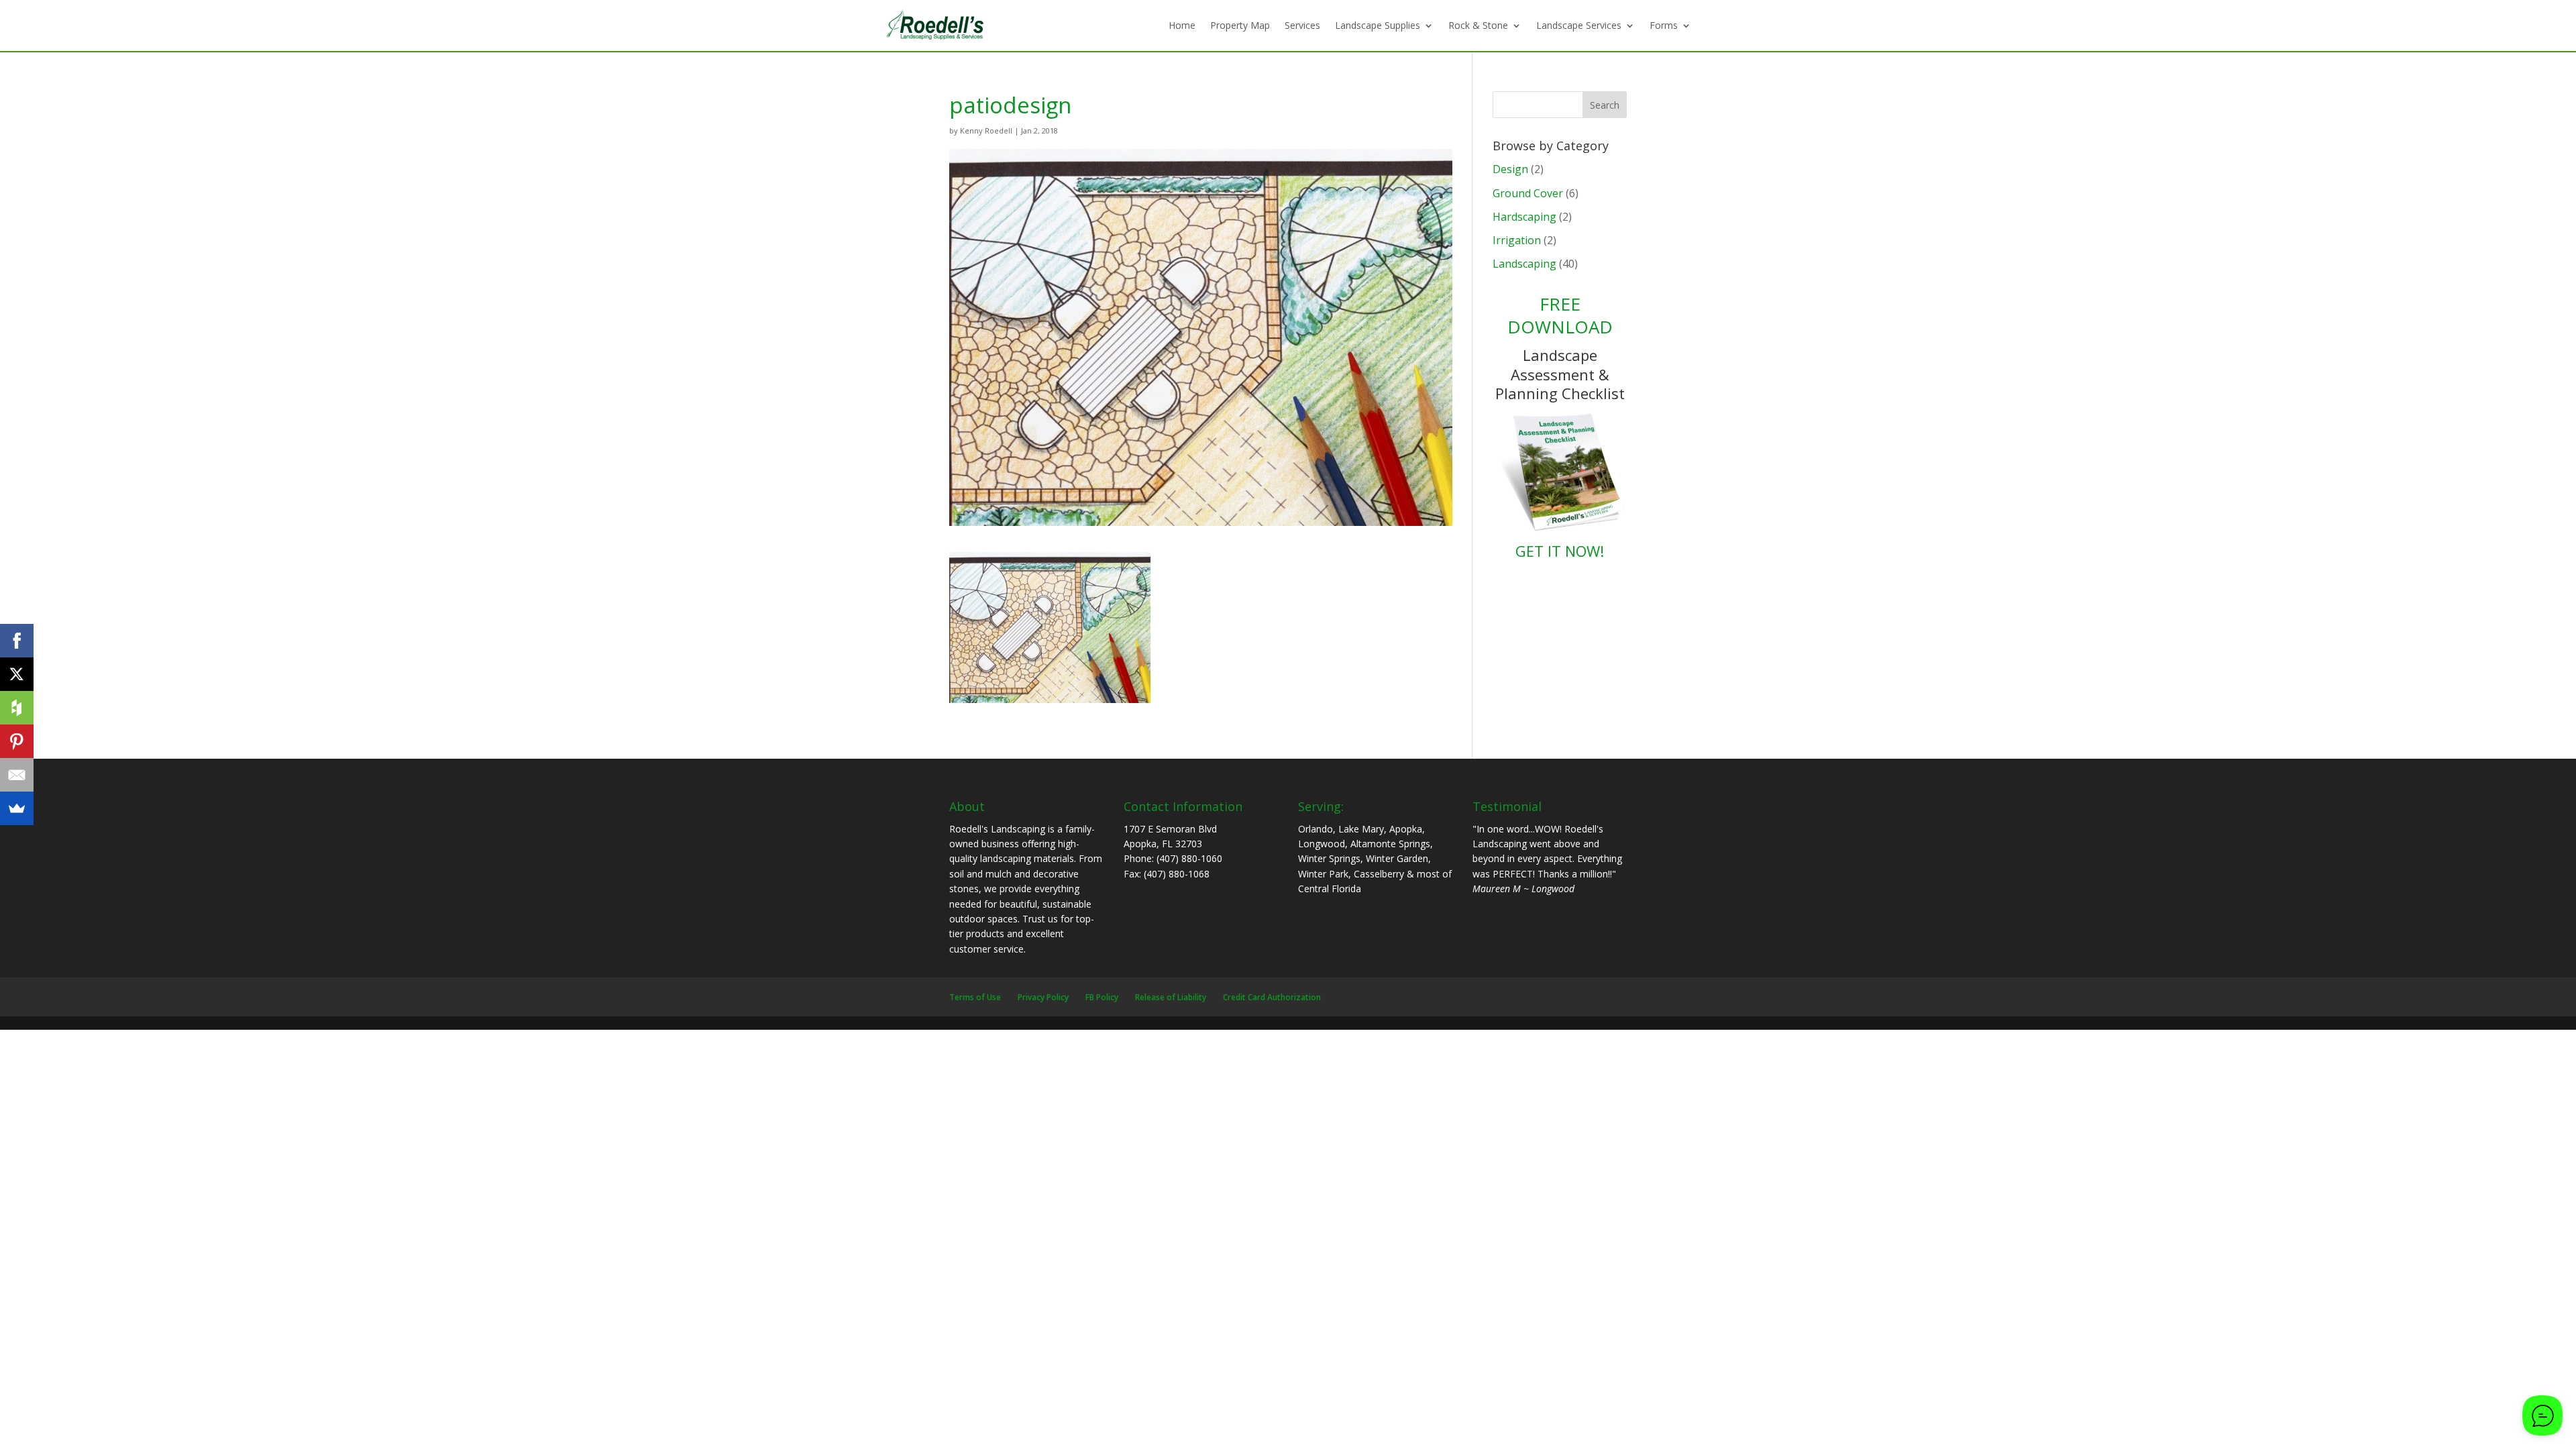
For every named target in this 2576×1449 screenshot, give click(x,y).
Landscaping (1524, 264)
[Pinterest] (17, 741)
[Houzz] (17, 708)
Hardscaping (1524, 217)
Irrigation (1517, 240)
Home (1182, 25)
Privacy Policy (1043, 997)
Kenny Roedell (986, 130)
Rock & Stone (1478, 25)
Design (1510, 169)
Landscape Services (1579, 25)
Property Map (1240, 25)
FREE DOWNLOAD (1560, 315)
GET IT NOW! (1560, 551)
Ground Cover (1528, 193)
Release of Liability (1171, 997)
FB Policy (1102, 997)
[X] (17, 674)
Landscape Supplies (1378, 25)
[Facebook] (17, 641)
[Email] (17, 775)
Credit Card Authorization (1272, 997)
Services (1302, 25)
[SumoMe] (17, 808)
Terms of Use (975, 997)
